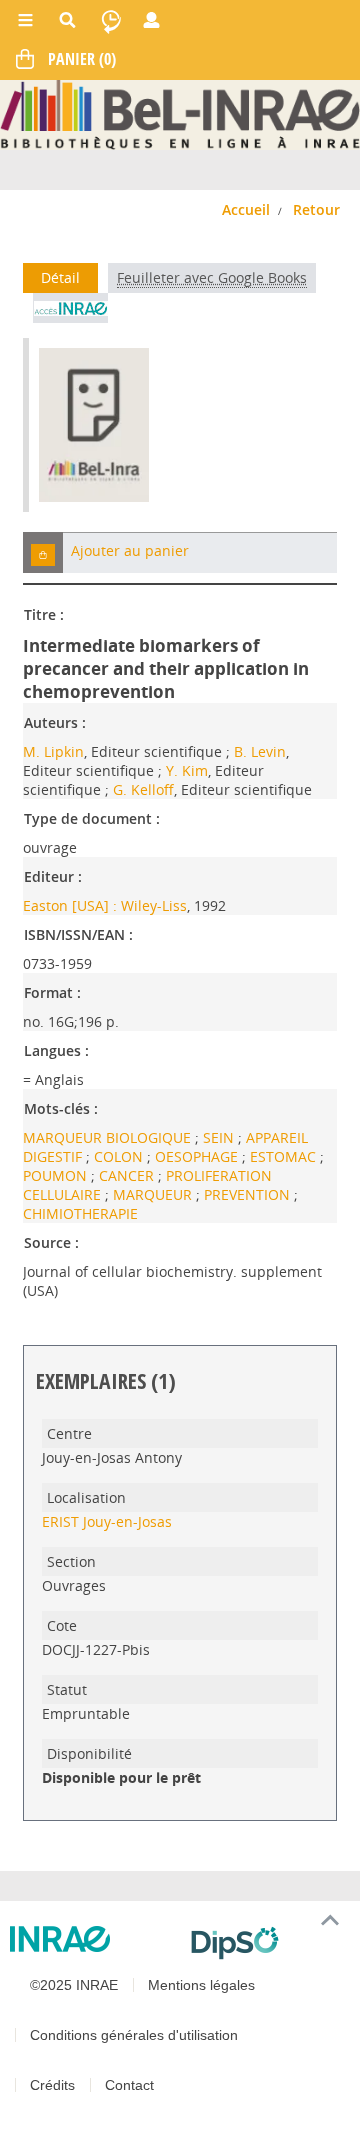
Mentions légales (201, 1985)
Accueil (246, 209)
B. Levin (260, 751)
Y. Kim (187, 770)
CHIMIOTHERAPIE (80, 1213)
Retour (316, 209)
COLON (120, 1156)
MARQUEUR (154, 1194)
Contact (129, 2085)
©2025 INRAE (74, 1985)
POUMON (57, 1175)
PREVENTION (249, 1194)
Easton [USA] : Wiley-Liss (105, 905)
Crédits (52, 2085)
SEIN (220, 1137)
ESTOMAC (285, 1156)
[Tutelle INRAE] (92, 1939)
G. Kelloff (143, 789)
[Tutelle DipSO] (267, 1943)
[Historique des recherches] (111, 20)
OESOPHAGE (198, 1156)
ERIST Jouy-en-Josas (107, 1521)
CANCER (128, 1175)
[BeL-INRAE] (180, 113)
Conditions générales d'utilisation (134, 2035)
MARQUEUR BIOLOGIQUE (109, 1137)
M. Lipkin (53, 751)
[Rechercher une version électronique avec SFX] (70, 308)
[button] (43, 552)
